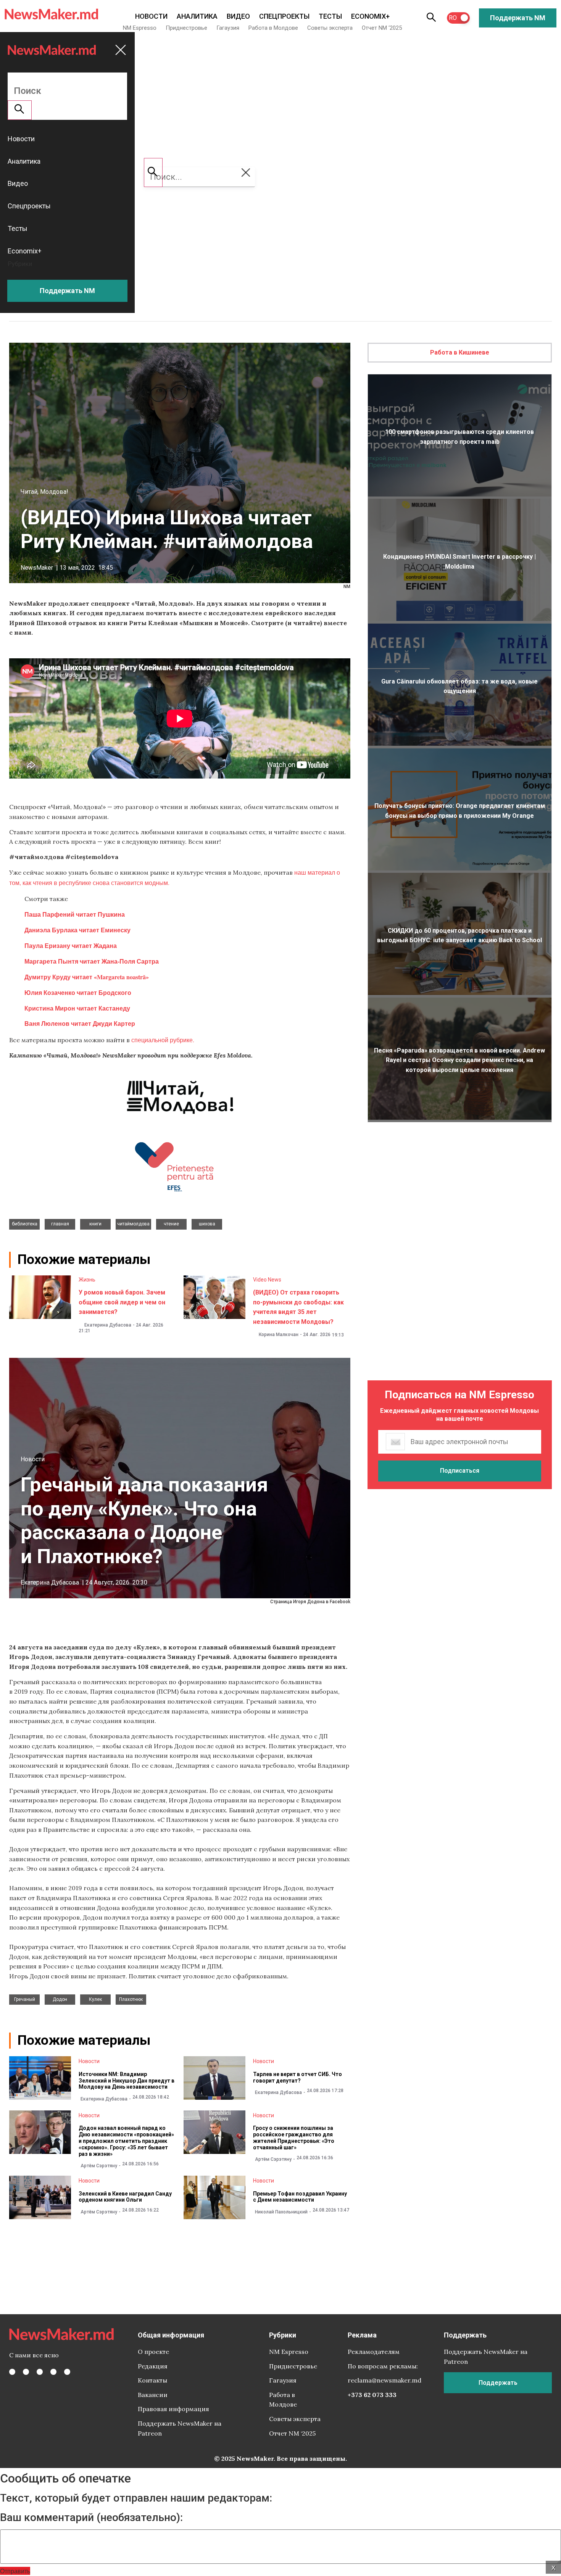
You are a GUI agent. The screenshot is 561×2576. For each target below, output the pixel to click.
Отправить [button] (15, 2571)
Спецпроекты (284, 16)
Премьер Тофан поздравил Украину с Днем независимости (300, 2197)
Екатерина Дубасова (108, 1325)
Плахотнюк (131, 1999)
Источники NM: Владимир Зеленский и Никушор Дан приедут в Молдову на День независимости (127, 2081)
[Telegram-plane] (67, 2372)
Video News (267, 1280)
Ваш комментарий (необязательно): (91, 2518)
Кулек (95, 1999)
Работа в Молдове (273, 28)
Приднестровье (186, 28)
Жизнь (87, 1280)
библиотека (25, 1224)
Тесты (330, 16)
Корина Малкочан (279, 1335)
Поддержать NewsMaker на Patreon (180, 2428)
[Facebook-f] (12, 2372)
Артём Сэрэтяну (99, 2166)
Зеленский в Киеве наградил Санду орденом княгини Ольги (125, 2197)
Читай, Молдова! (44, 492)
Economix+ (370, 16)
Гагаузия (228, 28)
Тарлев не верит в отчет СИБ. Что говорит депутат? (297, 2077)
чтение (171, 1224)
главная (60, 1224)
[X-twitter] (26, 2372)
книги (95, 1224)
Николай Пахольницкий (281, 2212)
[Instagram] (40, 2372)
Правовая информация (173, 2409)
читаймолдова (133, 1224)
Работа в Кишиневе (460, 352)
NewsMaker (37, 568)
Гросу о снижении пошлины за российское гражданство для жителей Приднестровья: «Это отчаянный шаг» (294, 2138)
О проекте (153, 2352)
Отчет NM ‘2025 (382, 28)
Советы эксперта (330, 28)
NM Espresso (140, 28)
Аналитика (197, 16)
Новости (151, 16)
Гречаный (25, 1999)
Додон (60, 1999)
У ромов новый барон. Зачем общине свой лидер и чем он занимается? (122, 1302)
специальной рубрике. (163, 1040)
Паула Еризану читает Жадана (71, 945)
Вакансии (153, 2395)
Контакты (152, 2380)
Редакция (153, 2366)
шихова (207, 1224)
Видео (238, 16)
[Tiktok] (53, 2372)
